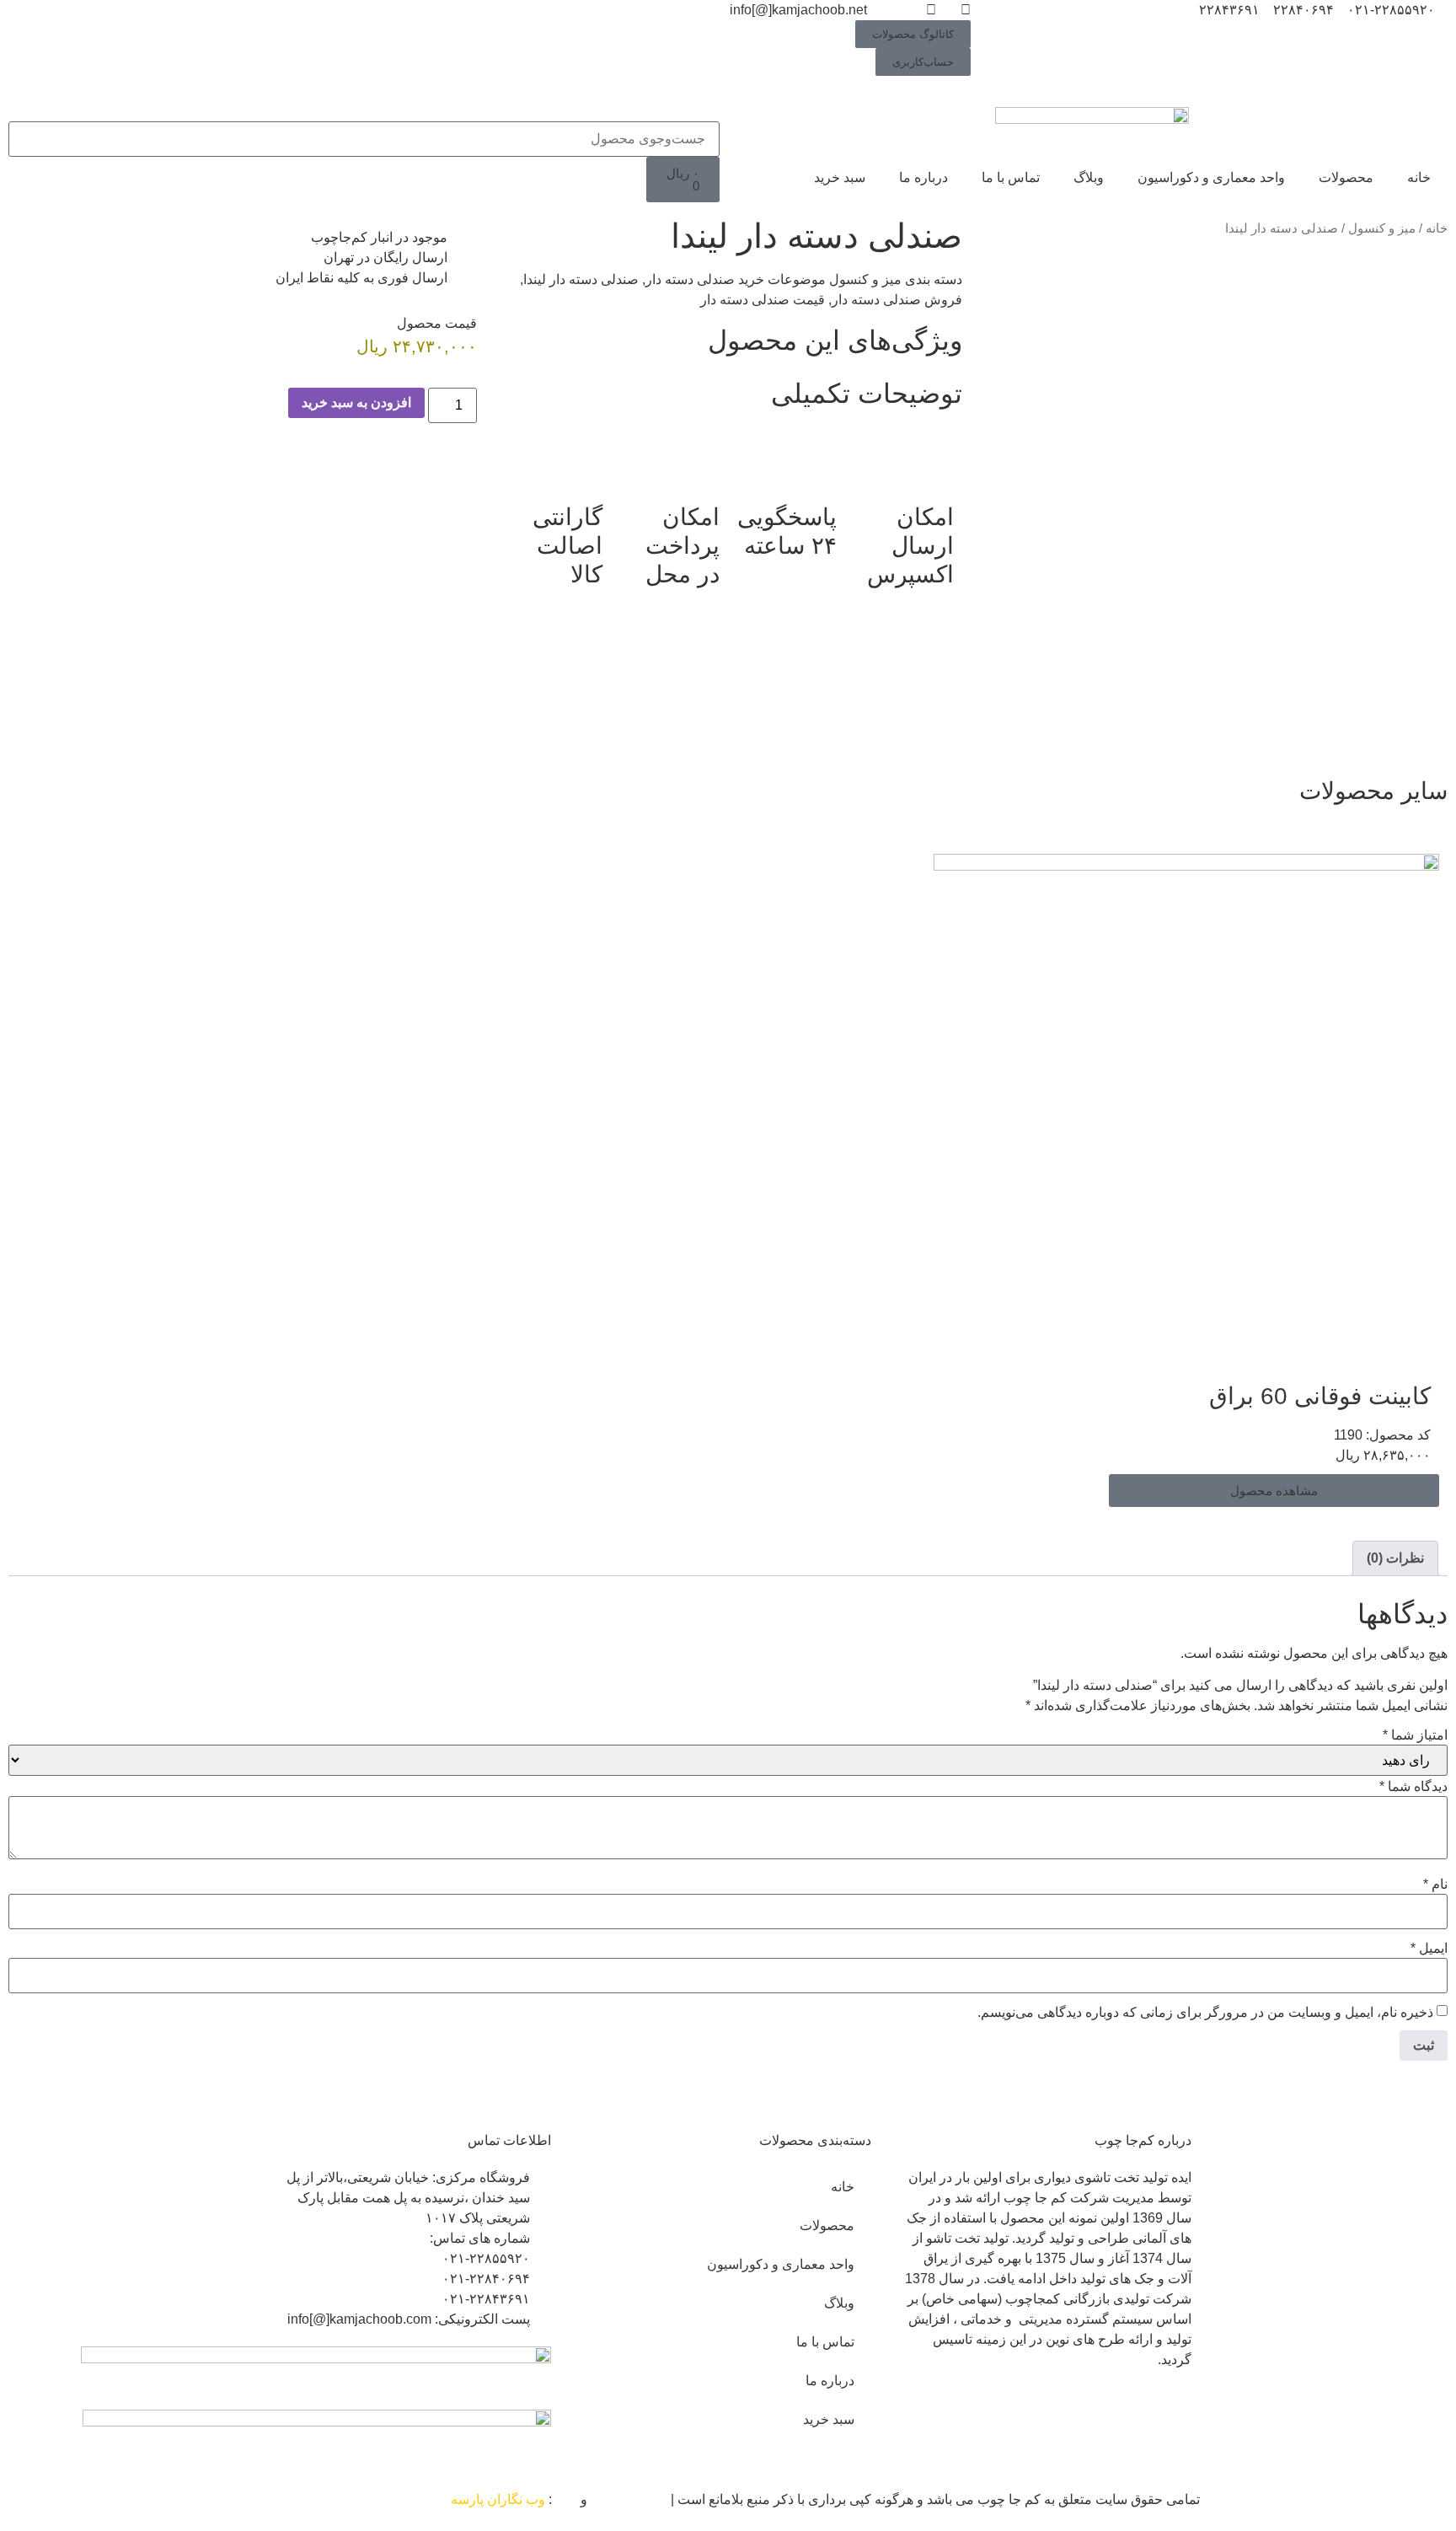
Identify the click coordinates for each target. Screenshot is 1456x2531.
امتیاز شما (1415, 1735)
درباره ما (923, 177)
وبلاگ (1089, 177)
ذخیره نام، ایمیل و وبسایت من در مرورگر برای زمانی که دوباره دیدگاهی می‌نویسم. (1205, 2013)
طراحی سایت (629, 2499)
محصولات (1346, 177)
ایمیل (1429, 1949)
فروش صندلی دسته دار (897, 300)
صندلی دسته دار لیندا (581, 279)
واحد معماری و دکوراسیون (1211, 177)
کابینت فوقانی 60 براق (1320, 1396)
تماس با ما (1011, 177)
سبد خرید (840, 177)
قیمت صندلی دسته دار (763, 300)
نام (1435, 1885)
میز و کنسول (1382, 228)
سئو (566, 2499)
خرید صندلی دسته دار (705, 279)
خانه (1419, 177)
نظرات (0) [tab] (1395, 1558)
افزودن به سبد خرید (356, 402)
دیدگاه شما (1413, 1787)
